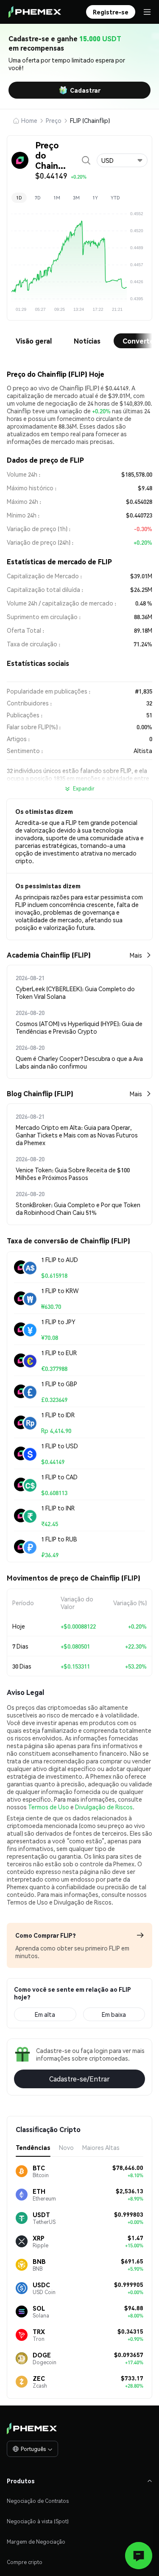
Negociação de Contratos (38, 2501)
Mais (136, 955)
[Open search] (86, 160)
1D (19, 198)
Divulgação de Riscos (104, 1807)
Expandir (84, 789)
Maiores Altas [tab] (101, 2147)
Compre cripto (25, 2562)
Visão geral (34, 341)
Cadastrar (85, 90)
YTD (115, 198)
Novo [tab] (66, 2147)
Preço (54, 120)
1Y (95, 198)
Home (29, 120)
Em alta (45, 2014)
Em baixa (114, 2014)
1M (57, 198)
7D (38, 198)
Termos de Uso (49, 1807)
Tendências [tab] (33, 2147)
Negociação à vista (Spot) (38, 2521)
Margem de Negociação (36, 2542)
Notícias (87, 341)
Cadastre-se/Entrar (79, 2079)
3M (76, 198)
